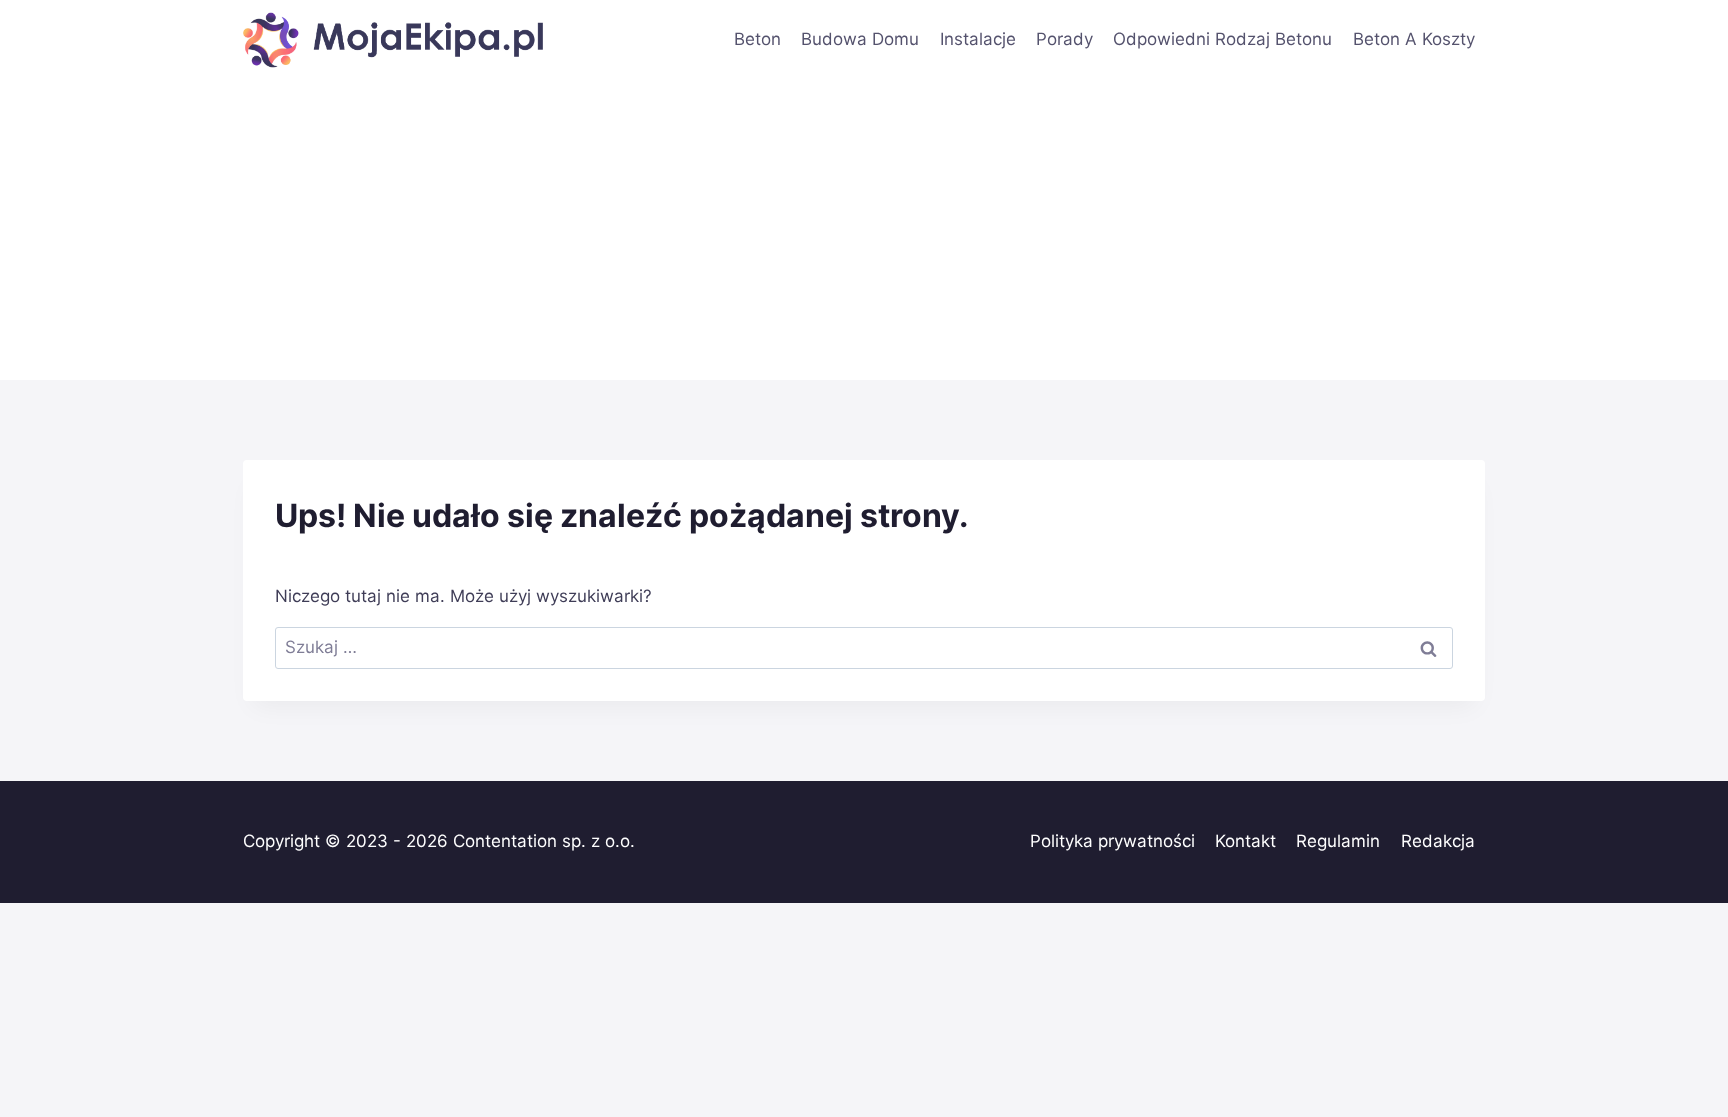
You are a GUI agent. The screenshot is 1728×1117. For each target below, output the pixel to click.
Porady (1064, 39)
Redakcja (1438, 841)
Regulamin (1338, 841)
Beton (757, 39)
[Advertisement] (864, 230)
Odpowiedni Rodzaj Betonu (1222, 39)
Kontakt (1245, 841)
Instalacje (978, 39)
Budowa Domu (860, 39)
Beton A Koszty (1414, 39)
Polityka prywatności (1112, 841)
